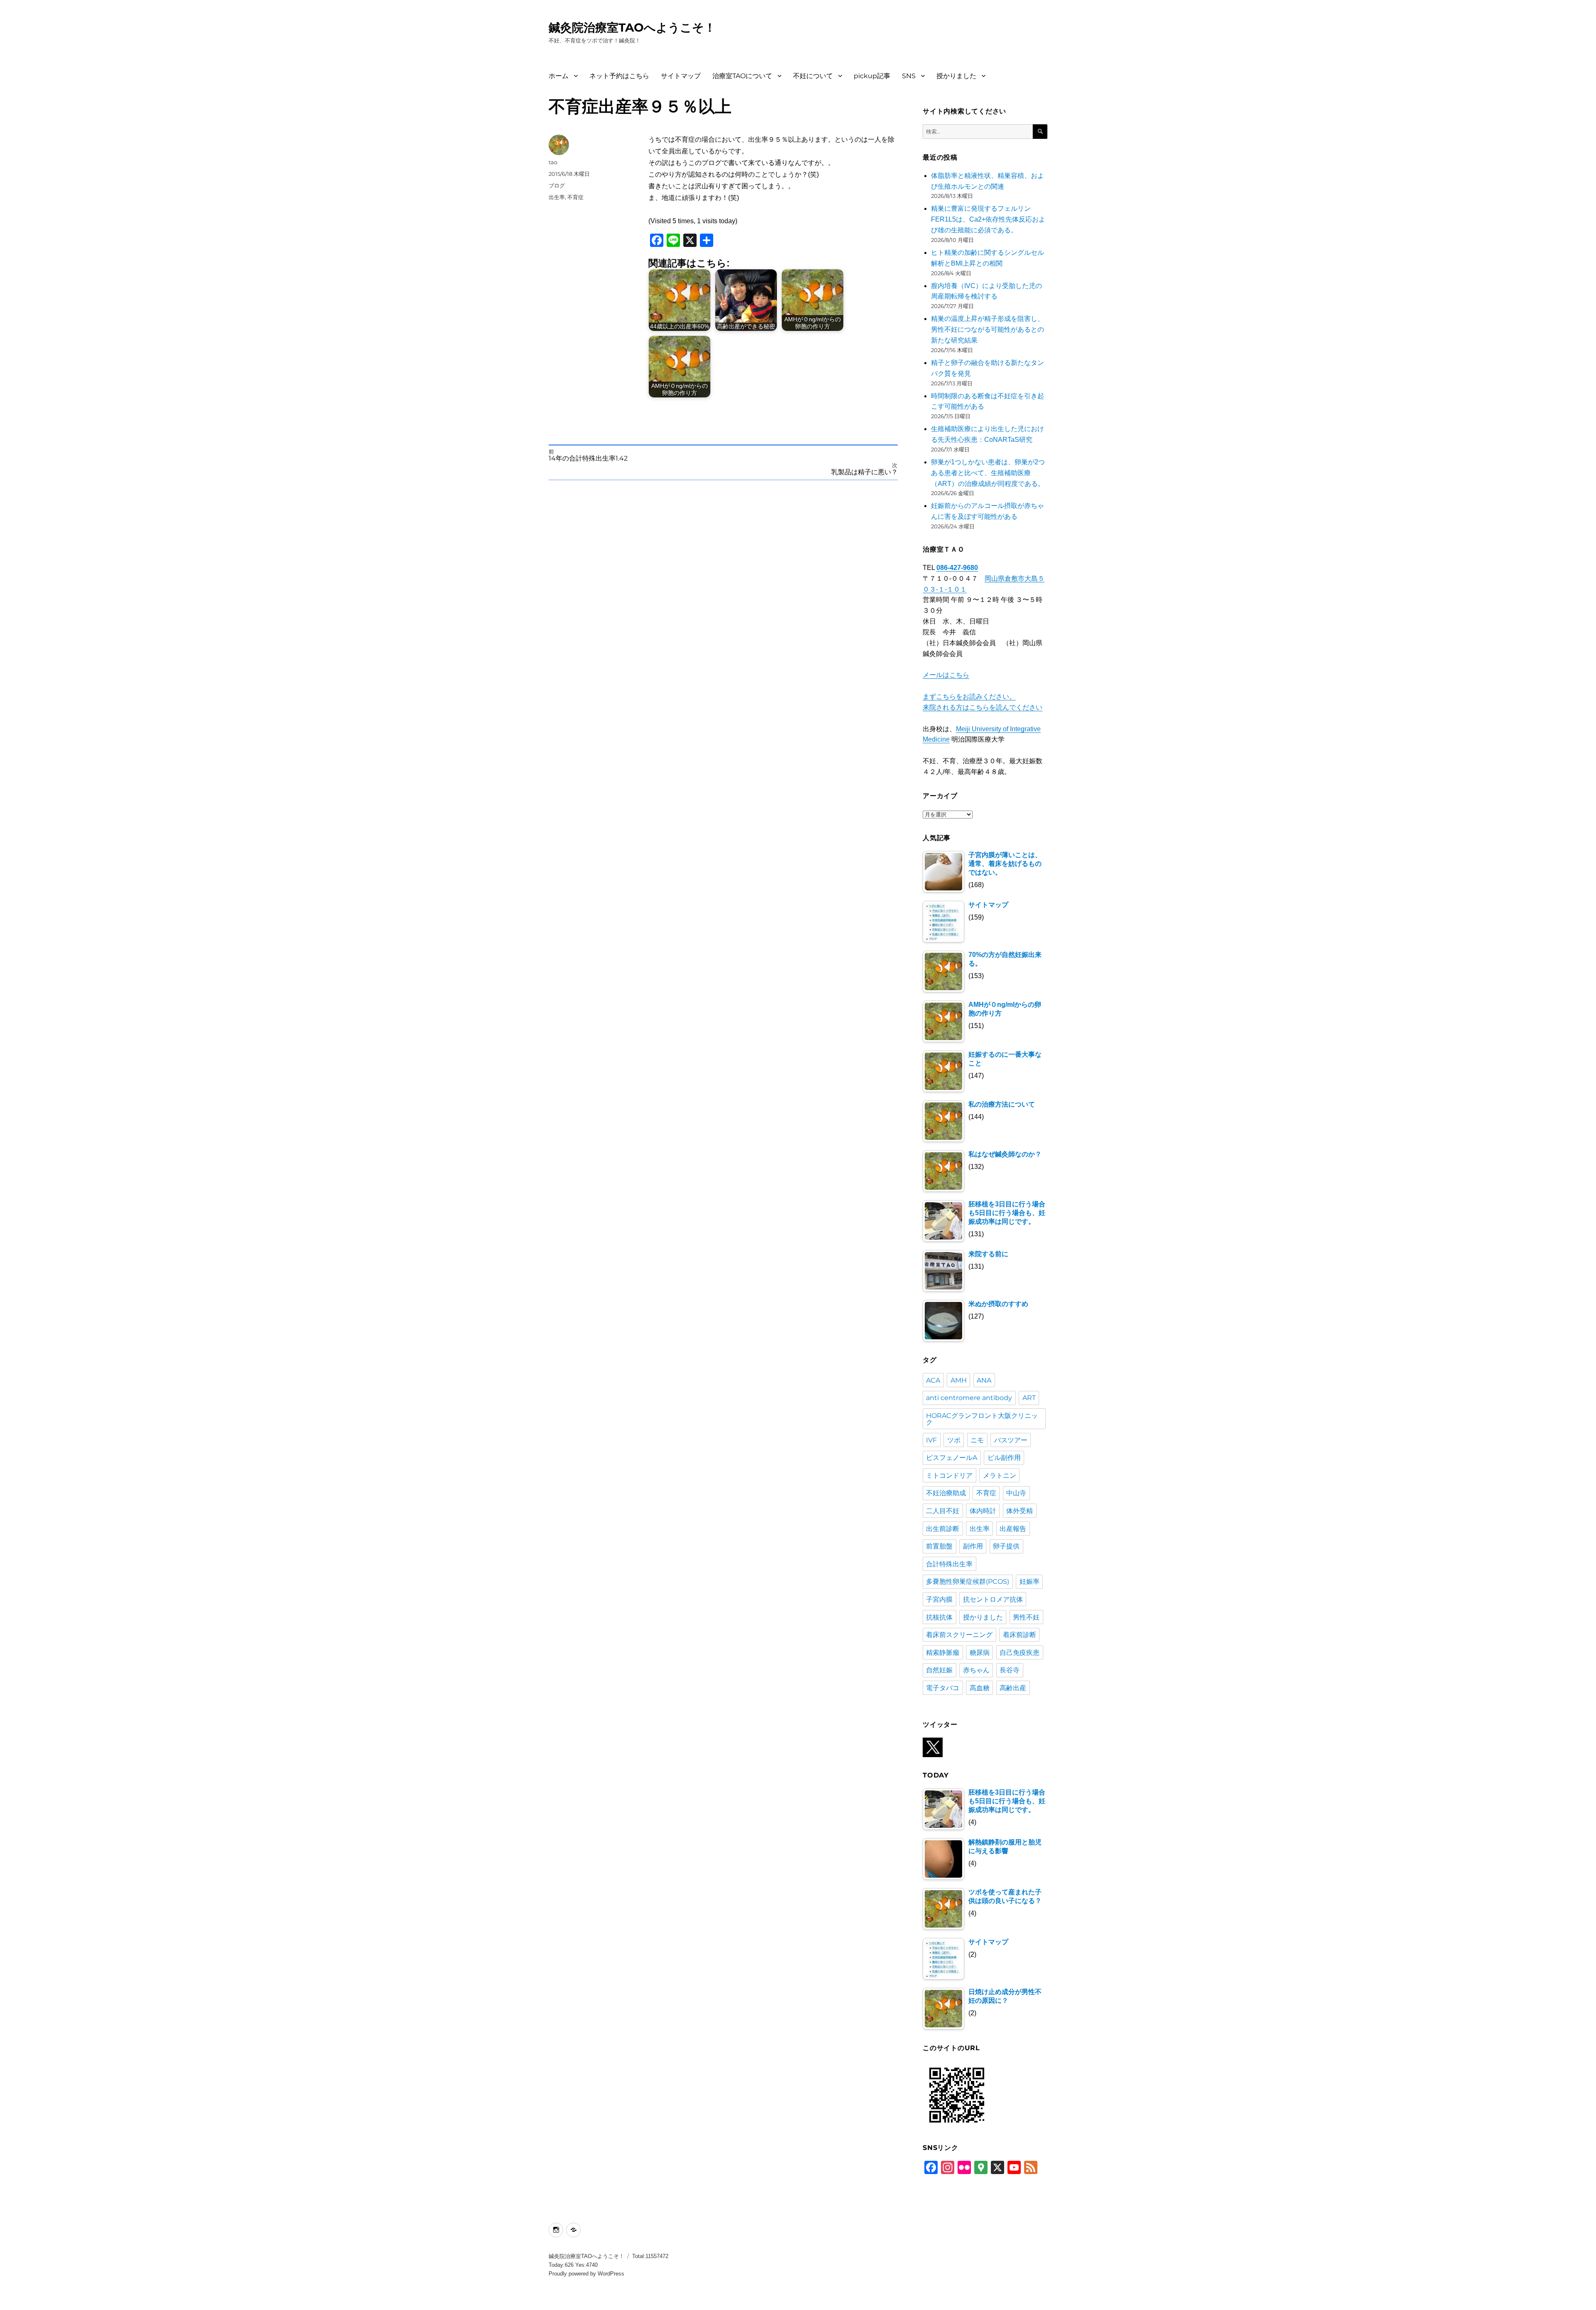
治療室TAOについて (742, 76)
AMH (959, 1380)
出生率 (557, 197)
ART (1029, 1398)
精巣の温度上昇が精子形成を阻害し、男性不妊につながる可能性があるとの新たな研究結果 (988, 329)
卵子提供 (1006, 1546)
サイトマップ (681, 76)
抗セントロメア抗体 (993, 1599)
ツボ (954, 1440)
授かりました (956, 76)
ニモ (977, 1440)
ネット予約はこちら (619, 76)
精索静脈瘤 (943, 1653)
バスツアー (1011, 1440)
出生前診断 (943, 1529)
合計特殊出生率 (949, 1564)
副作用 (973, 1546)
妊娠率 (1030, 1581)
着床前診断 (1020, 1635)
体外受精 (1020, 1511)
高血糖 (980, 1688)
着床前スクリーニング (959, 1635)
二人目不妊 (943, 1511)
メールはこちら (946, 675)
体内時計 (983, 1511)
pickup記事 (872, 76)
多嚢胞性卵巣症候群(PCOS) (968, 1581)
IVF (931, 1440)
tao (553, 162)
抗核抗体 (939, 1617)
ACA (933, 1380)
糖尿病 (980, 1653)
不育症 (575, 197)
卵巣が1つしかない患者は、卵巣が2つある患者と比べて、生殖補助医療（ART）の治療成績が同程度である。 (988, 473)
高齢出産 (1013, 1688)
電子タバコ (943, 1688)
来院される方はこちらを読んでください (983, 707)
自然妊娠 (939, 1670)
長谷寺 (1010, 1670)
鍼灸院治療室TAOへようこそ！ (632, 27)
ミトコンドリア (949, 1475)
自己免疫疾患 (1020, 1653)
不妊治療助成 (946, 1493)
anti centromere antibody (969, 1398)
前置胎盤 (939, 1546)
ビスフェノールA (952, 1458)
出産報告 (1013, 1529)
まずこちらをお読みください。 (969, 696)
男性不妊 (1026, 1617)
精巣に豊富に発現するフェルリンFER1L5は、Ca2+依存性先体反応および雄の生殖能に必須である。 (988, 219)
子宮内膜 (939, 1599)
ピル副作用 (1004, 1458)
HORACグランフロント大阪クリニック (982, 1419)
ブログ (557, 185)
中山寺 (1016, 1493)
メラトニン (1000, 1475)
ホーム (559, 76)
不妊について (813, 76)
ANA (984, 1380)
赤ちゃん (976, 1670)
